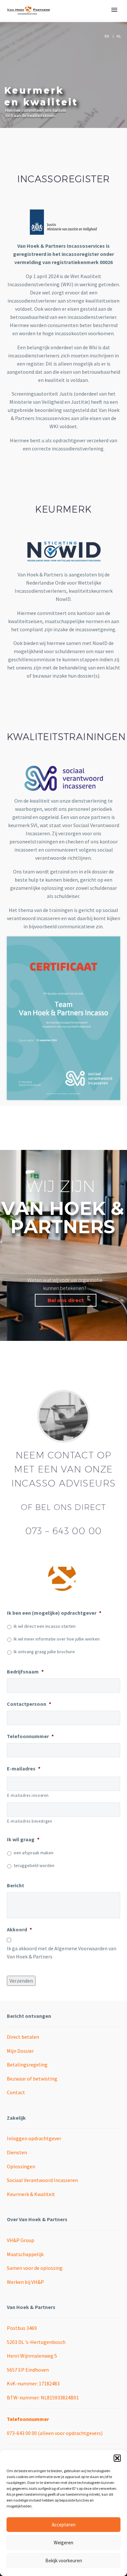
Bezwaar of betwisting (32, 2079)
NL (119, 36)
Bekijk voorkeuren (64, 2560)
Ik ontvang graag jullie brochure (44, 1652)
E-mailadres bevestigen (30, 1821)
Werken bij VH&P (25, 2282)
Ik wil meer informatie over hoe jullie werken (57, 1639)
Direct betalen (23, 2037)
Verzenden (21, 1981)
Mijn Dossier (20, 2051)
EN (107, 36)
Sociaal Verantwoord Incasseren (42, 2180)
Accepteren (64, 2525)
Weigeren (63, 2543)
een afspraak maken (34, 1853)
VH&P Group (21, 2240)
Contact (16, 2092)
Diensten (17, 2152)
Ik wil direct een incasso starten (45, 1626)
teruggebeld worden (34, 1865)
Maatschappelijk (25, 2254)
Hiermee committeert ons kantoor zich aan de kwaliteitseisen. (36, 113)
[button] (117, 2458)
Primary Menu (114, 10)
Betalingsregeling (27, 2065)
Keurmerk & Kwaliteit (31, 2194)
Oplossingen (21, 2166)
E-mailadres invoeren (28, 1795)
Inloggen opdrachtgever (34, 2138)
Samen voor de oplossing (35, 2268)
